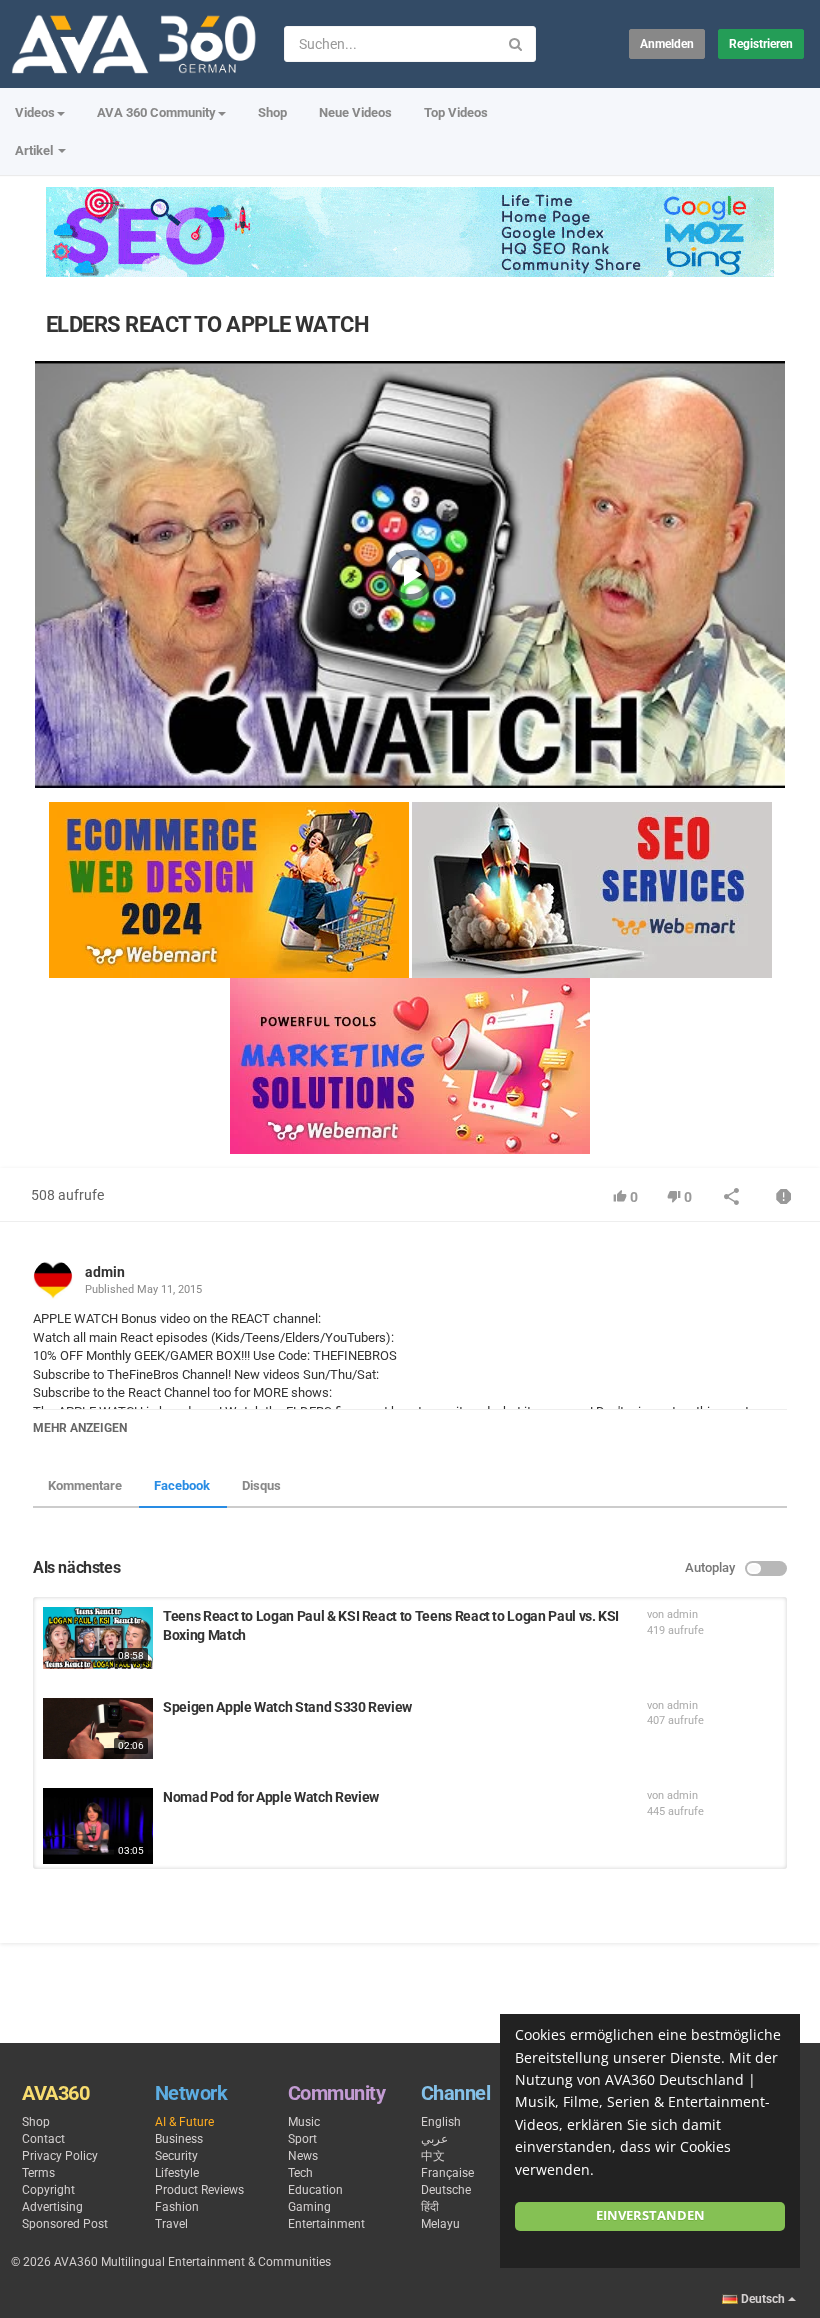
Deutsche (446, 2190)
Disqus (261, 1485)
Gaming (309, 2207)
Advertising (52, 2207)
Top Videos (456, 112)
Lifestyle (177, 2173)
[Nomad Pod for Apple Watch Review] (98, 1826)
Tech (300, 2173)
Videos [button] (35, 112)
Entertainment (326, 2224)
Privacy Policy (60, 2156)
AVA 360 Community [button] (156, 112)
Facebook (182, 1485)
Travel (171, 2224)
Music (304, 2122)
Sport (302, 2139)
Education (315, 2190)
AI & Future (184, 2122)
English (441, 2122)
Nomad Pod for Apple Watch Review (271, 1797)
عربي (434, 2139)
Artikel (35, 150)
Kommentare (85, 1485)
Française (447, 2173)
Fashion (177, 2207)
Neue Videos (355, 112)
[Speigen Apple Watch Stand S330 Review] (98, 1729)
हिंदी (430, 2207)
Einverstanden (650, 2215)
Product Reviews (199, 2190)
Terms (38, 2173)
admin (105, 1272)
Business (179, 2139)
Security (176, 2156)
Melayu (440, 2224)
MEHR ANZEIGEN (80, 1428)
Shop (272, 112)
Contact (43, 2139)
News (303, 2156)
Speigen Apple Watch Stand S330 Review (287, 1707)
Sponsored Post (65, 2224)
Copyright (48, 2190)
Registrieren (761, 44)
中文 (433, 2156)
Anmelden (667, 44)
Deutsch (763, 2299)
